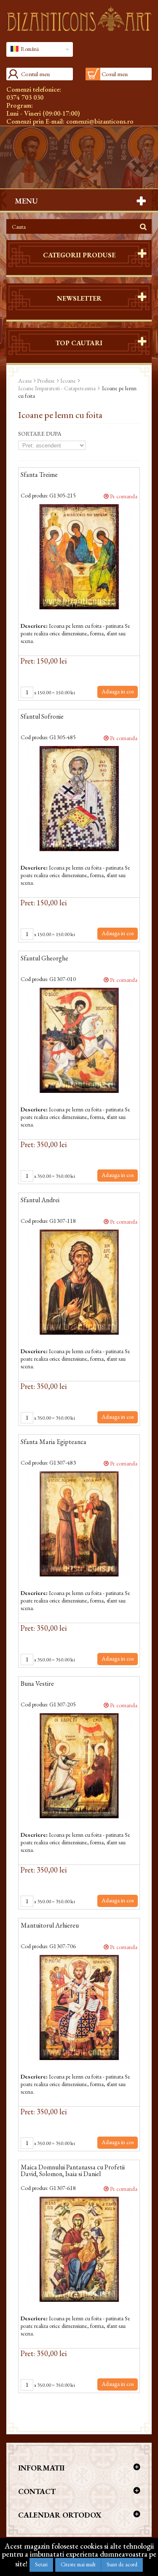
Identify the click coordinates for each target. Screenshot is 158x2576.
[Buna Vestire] (79, 1766)
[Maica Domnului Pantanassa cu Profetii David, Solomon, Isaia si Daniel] (79, 2249)
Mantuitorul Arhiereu (50, 1926)
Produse (46, 381)
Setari (41, 2564)
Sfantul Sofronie (42, 717)
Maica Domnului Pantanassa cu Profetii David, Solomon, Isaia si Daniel (73, 2171)
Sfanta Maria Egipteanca (54, 1442)
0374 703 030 (25, 97)
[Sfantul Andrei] (79, 1282)
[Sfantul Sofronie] (79, 799)
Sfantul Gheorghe (44, 959)
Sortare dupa (40, 434)
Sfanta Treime (39, 475)
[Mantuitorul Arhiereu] (79, 2007)
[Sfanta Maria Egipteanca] (79, 1524)
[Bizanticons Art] (79, 19)
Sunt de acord (122, 2564)
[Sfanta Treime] (79, 557)
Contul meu (35, 74)
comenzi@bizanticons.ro (100, 121)
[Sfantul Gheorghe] (79, 1040)
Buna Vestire (37, 1684)
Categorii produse (79, 255)
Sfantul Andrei (40, 1201)
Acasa (25, 381)
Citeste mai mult (78, 2564)
